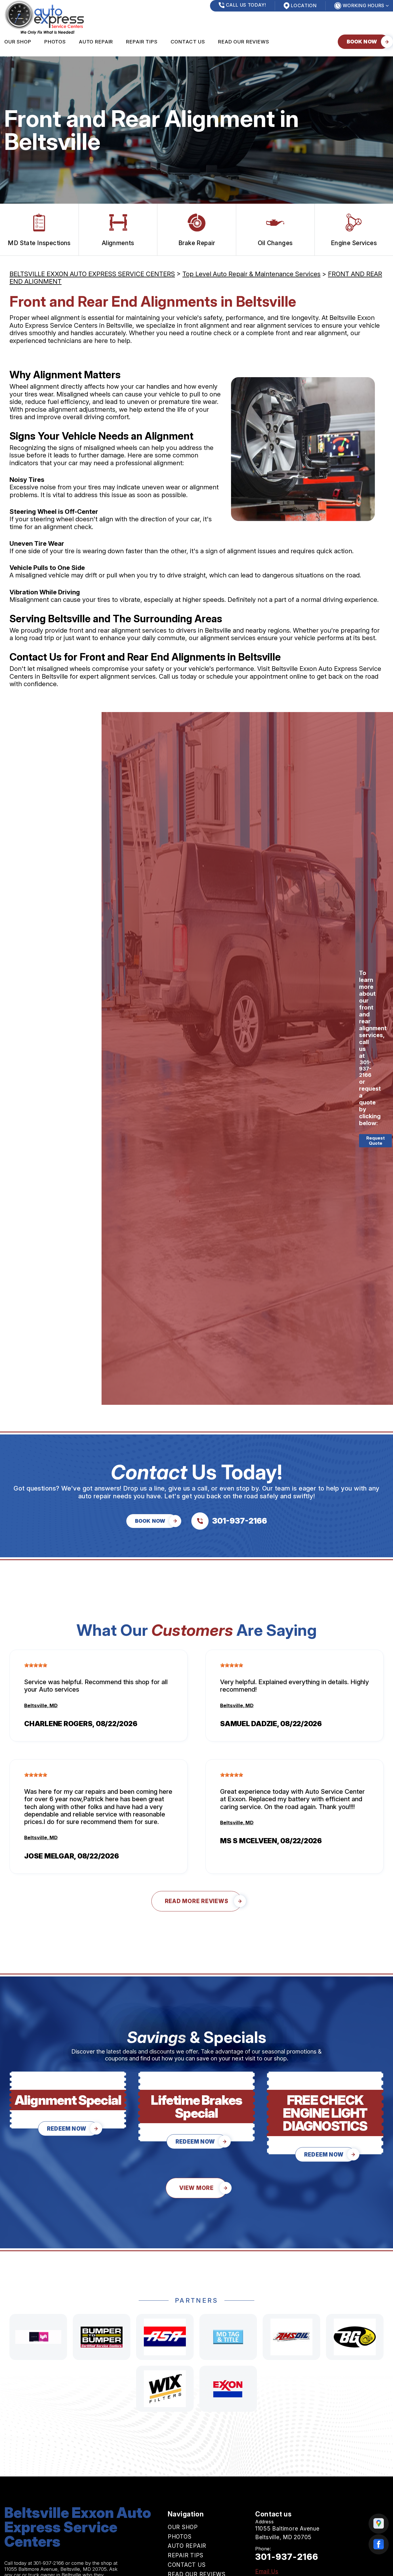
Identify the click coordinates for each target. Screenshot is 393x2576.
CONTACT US (188, 42)
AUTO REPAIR (96, 42)
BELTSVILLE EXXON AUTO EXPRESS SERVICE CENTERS (92, 274)
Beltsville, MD (41, 1705)
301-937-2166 (365, 1068)
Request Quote (375, 1141)
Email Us (267, 2572)
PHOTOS (55, 42)
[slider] (36, 1665)
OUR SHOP (18, 42)
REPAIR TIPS (142, 42)
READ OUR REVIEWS (244, 42)
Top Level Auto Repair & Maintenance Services (251, 274)
